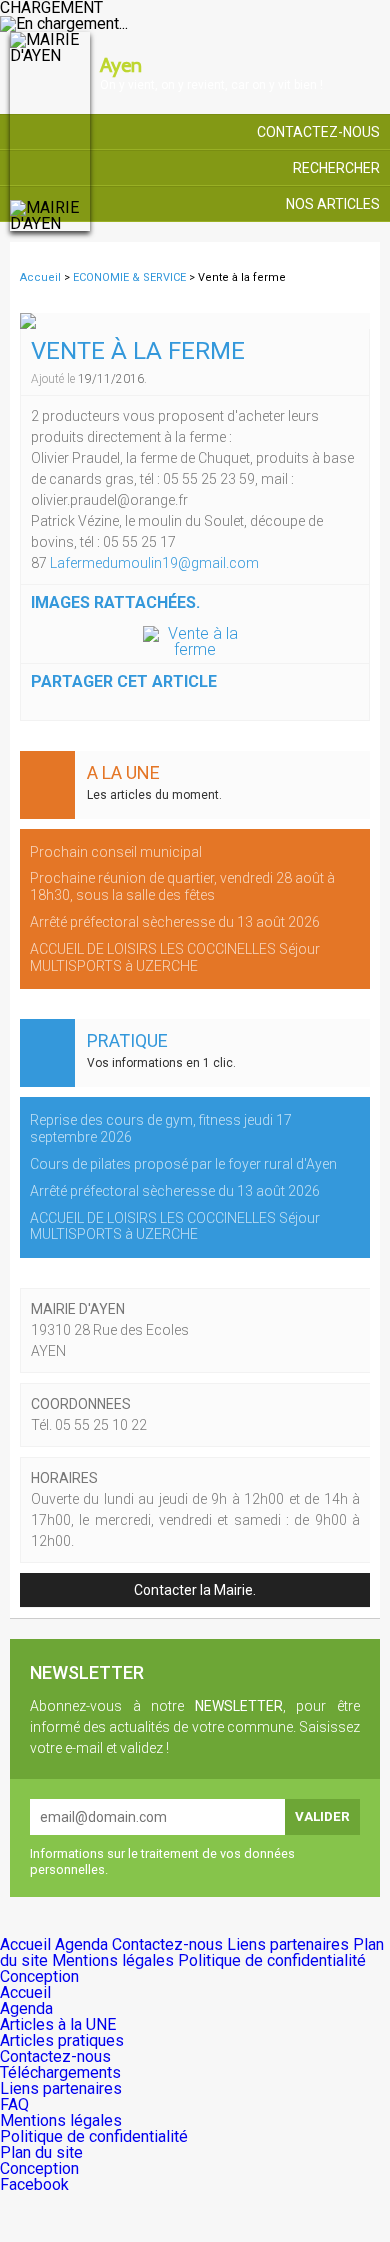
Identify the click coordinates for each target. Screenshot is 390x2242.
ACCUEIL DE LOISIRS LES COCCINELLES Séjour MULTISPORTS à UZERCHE (175, 957)
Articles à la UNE (58, 2024)
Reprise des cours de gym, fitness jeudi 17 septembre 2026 (161, 1128)
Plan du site (41, 2152)
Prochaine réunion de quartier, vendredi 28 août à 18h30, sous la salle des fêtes (182, 886)
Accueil (40, 277)
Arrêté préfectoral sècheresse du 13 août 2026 (175, 922)
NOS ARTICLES (333, 204)
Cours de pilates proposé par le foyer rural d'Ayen (183, 1164)
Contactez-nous (318, 132)
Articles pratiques (62, 2040)
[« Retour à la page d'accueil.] (50, 132)
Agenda (83, 1944)
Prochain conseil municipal (116, 852)
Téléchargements (60, 2072)
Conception (39, 1976)
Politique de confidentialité (272, 1960)
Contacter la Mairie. (195, 1590)
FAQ (14, 2104)
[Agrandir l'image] (195, 642)
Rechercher (336, 168)
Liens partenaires (290, 1944)
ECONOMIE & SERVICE (131, 277)
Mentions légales (115, 1960)
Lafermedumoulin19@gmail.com (154, 563)
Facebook (34, 2184)
